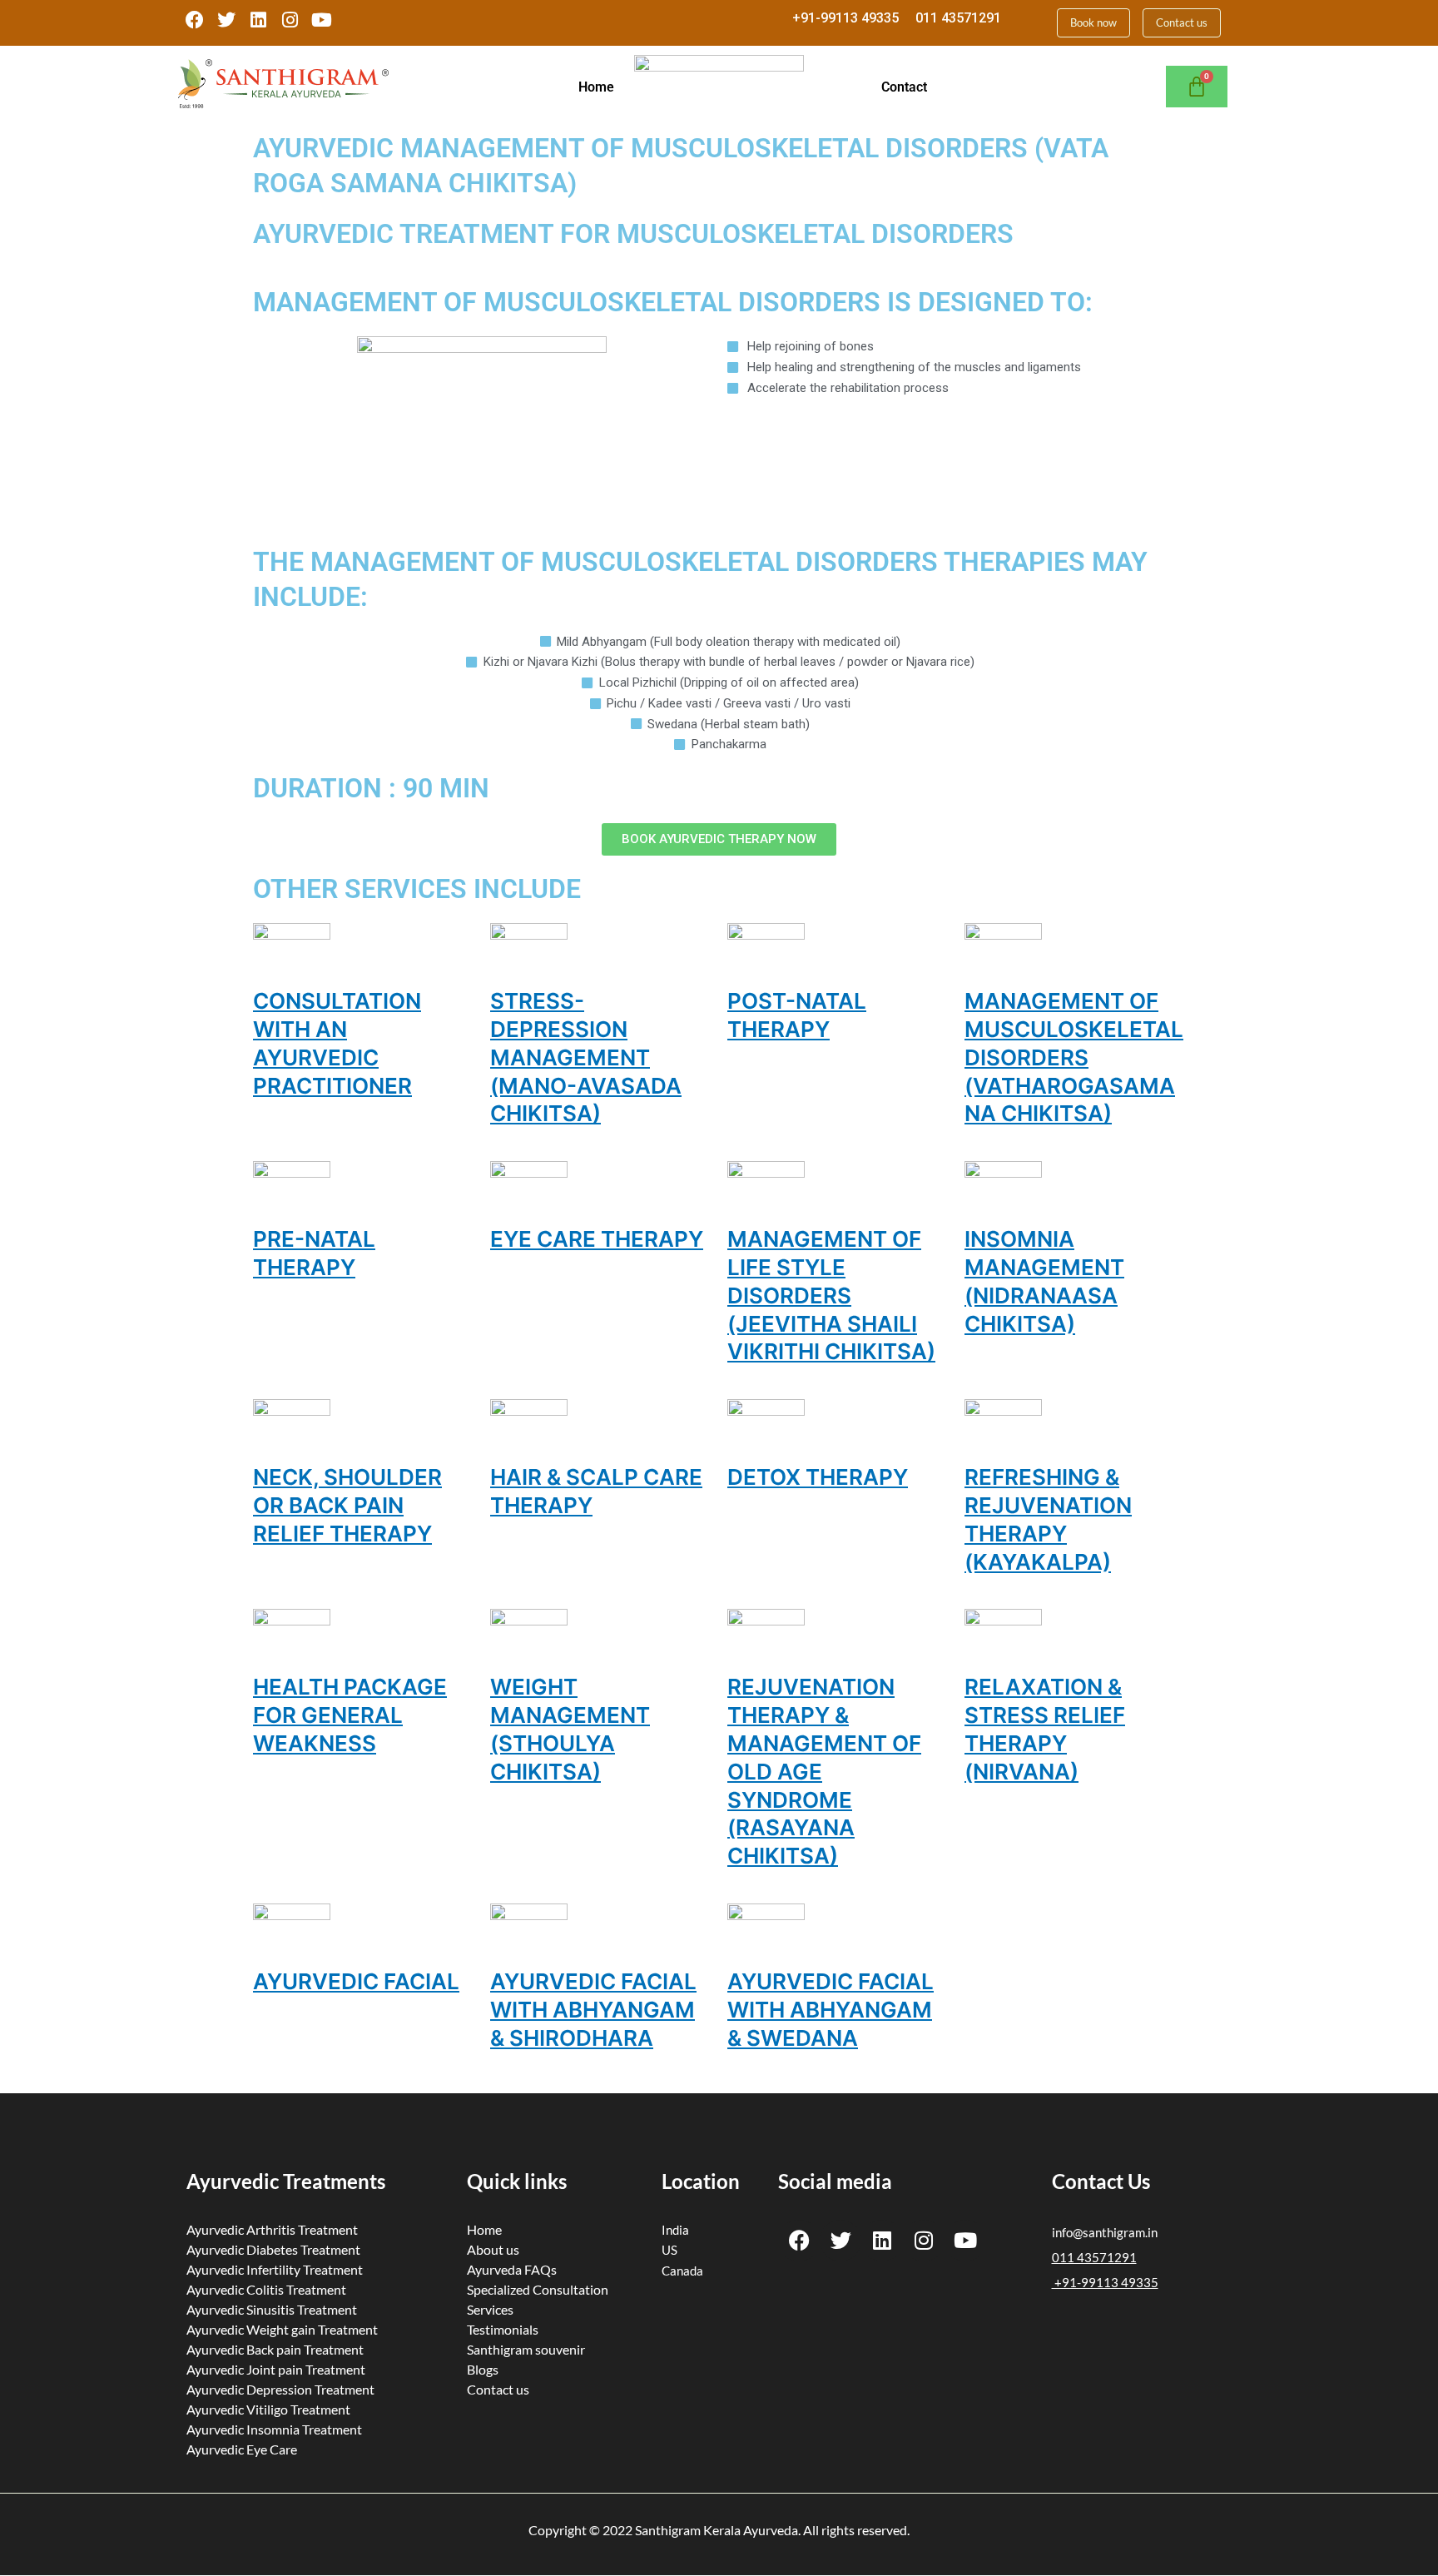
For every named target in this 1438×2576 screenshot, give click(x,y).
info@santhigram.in (1105, 2232)
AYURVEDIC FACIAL (356, 1981)
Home (596, 87)
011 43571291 (958, 18)
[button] (601, 87)
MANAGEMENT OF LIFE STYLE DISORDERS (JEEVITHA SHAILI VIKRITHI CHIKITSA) (831, 1295)
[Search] (1198, 213)
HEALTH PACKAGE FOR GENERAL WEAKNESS (350, 1715)
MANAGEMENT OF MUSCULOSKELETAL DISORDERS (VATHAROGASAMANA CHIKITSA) (1074, 1057)
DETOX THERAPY (818, 1477)
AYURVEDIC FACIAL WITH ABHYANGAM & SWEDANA (831, 2010)
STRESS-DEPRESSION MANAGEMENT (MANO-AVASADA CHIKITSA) (586, 1057)
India (675, 2230)
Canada (682, 2271)
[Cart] (1197, 87)
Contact (904, 87)
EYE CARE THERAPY (597, 1239)
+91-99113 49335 (845, 18)
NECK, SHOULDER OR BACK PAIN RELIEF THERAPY (347, 1505)
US (669, 2250)
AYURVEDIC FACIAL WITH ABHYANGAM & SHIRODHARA (593, 2010)
